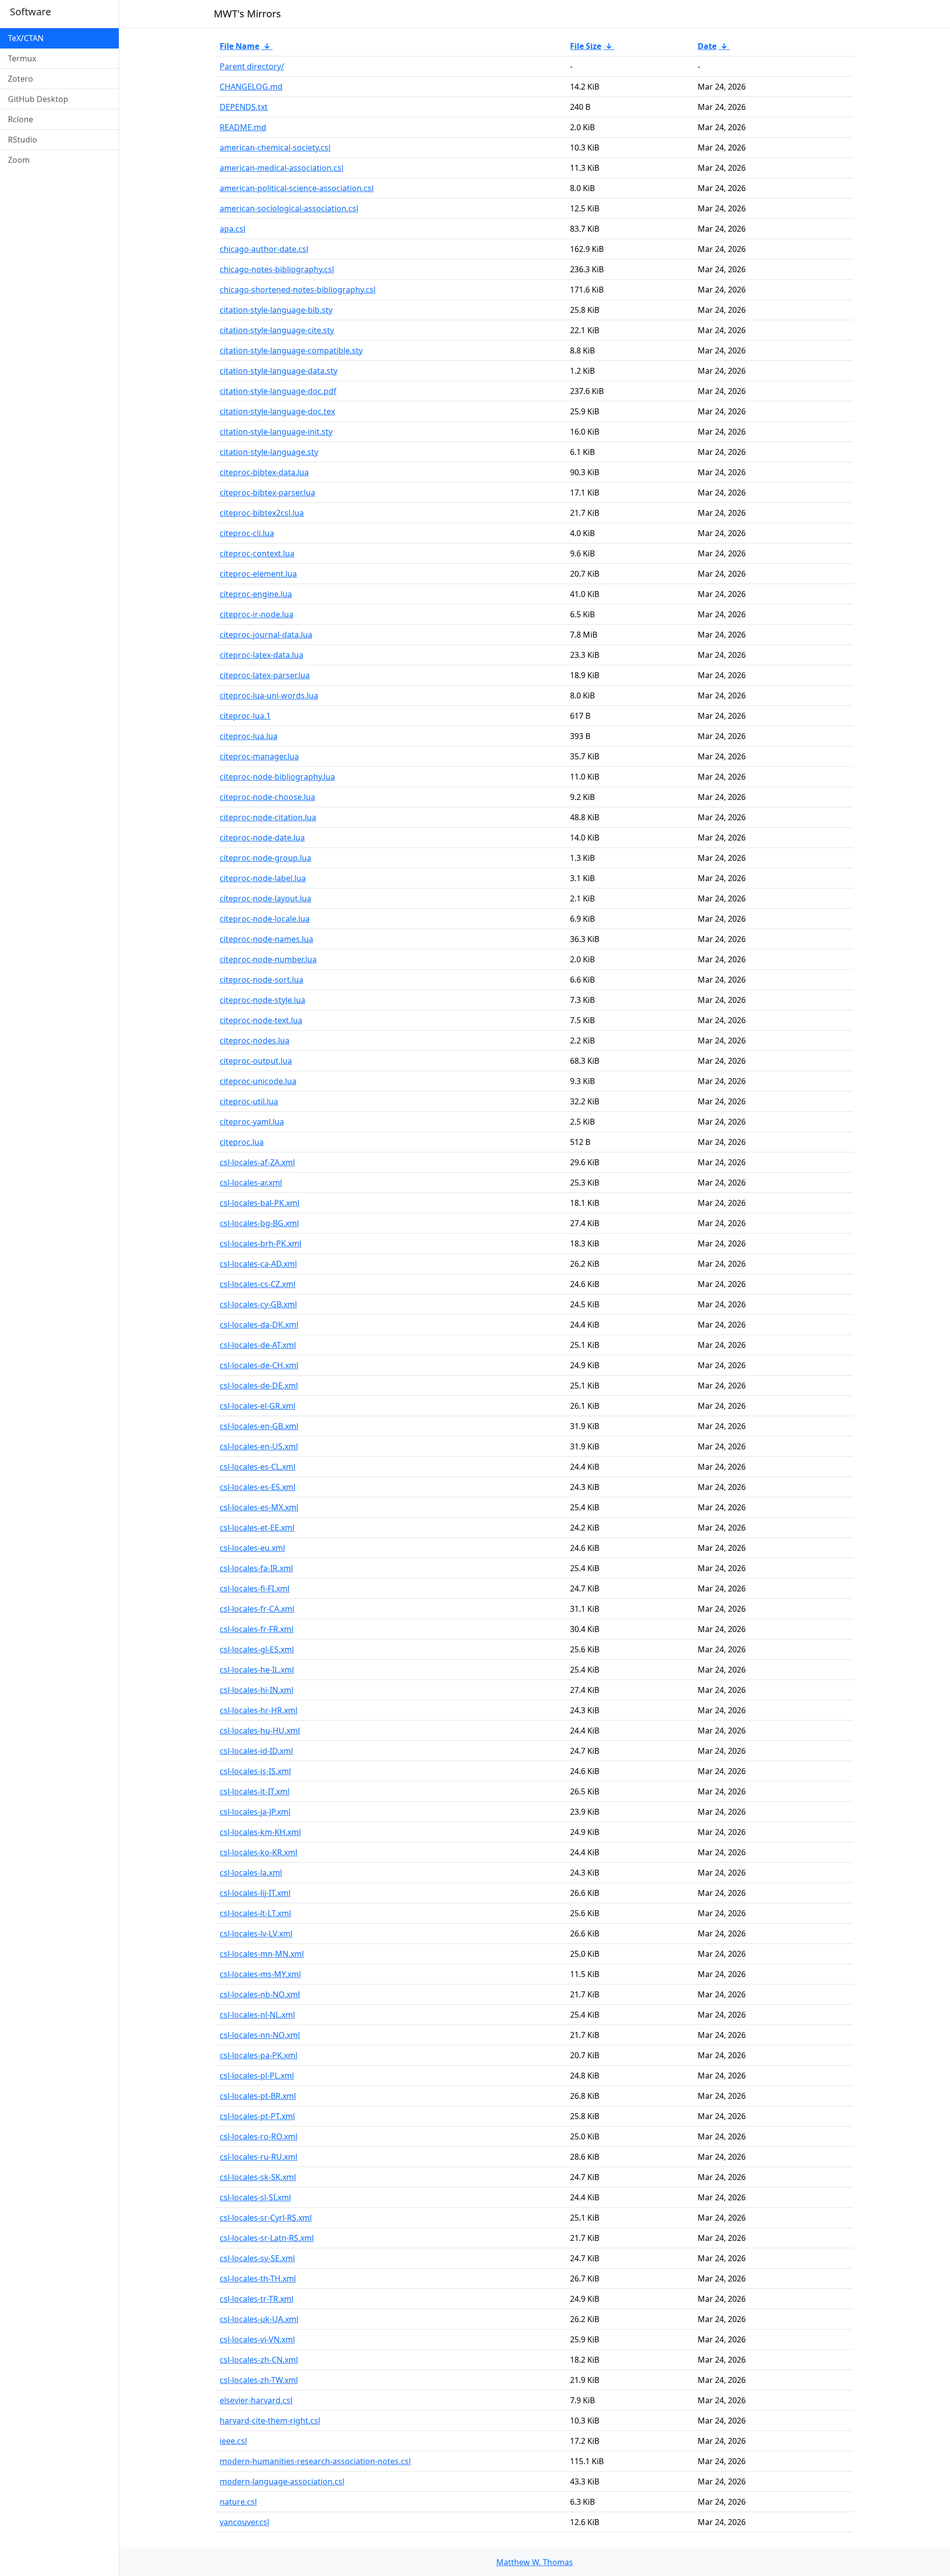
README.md (243, 127)
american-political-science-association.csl (297, 188)
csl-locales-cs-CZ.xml (258, 1284)
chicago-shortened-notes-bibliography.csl (298, 290)
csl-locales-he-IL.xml (257, 1670)
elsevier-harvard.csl (256, 2400)
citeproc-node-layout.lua (265, 898)
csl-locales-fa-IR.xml (256, 1568)
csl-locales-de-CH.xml (259, 1365)
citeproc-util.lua (249, 1101)
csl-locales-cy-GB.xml (258, 1304)
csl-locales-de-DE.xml (259, 1386)
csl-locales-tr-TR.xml (257, 2299)
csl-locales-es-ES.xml (258, 1487)
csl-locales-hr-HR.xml (259, 1710)
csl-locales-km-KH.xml (260, 1832)
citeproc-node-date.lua (262, 838)
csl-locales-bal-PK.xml (260, 1203)
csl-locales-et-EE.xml (257, 1528)
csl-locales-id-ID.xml (256, 1751)
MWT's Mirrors (247, 14)
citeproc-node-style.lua (262, 1000)
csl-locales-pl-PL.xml (257, 2076)
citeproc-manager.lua (259, 756)
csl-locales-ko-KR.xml (259, 1852)
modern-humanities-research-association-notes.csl (315, 2461)
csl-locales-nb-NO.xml (260, 1994)
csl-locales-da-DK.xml (259, 1325)
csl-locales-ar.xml (251, 1183)
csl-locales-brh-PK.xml (261, 1243)
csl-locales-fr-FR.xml (257, 1629)
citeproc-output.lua (256, 1061)
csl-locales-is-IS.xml (255, 1771)
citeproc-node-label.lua (263, 878)
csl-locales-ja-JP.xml (255, 1812)
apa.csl (233, 229)
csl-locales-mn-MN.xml (262, 1954)
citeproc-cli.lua (247, 533)
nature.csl (238, 2502)
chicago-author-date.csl (264, 249)
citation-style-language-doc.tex (277, 411)
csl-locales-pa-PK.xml (259, 2055)
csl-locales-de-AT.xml (258, 1345)
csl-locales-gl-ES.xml (257, 1649)
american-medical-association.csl (282, 168)
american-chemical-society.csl (275, 148)
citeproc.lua (242, 1142)
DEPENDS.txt (244, 107)
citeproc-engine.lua (256, 594)
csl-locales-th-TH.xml (258, 2279)
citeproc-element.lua (258, 574)
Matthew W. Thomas (535, 2562)
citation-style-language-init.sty (276, 432)
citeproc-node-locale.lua (265, 919)
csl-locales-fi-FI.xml (255, 1588)
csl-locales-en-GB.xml (259, 1426)
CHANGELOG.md (251, 87)
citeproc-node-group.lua (265, 858)
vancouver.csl (244, 2522)
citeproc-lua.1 (245, 716)
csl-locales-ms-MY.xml (260, 1974)
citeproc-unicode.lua (258, 1081)
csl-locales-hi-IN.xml (257, 1690)
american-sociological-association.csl (289, 208)
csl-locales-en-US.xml (259, 1446)
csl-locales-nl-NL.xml (257, 2015)
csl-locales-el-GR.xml (258, 1406)
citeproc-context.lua (257, 553)
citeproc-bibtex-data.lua (264, 472)
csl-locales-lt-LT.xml (255, 1913)
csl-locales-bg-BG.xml (259, 1223)
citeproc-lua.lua (249, 736)
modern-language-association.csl (282, 2481)
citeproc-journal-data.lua (266, 635)
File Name (239, 46)
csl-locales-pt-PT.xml (257, 2116)
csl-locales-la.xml (251, 1873)
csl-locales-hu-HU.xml (260, 1731)
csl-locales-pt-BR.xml (258, 2096)
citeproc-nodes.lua (255, 1040)
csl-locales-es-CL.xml (258, 1467)
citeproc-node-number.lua (268, 959)
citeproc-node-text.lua (261, 1020)
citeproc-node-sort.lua (261, 980)
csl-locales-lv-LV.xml (256, 1933)
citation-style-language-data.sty (279, 371)
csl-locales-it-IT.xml (255, 1791)
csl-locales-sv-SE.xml (257, 2258)
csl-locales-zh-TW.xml (259, 2380)
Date (707, 46)
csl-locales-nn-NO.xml (260, 2035)
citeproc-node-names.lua (266, 939)
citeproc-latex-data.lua (261, 655)
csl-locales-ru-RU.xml (259, 2157)
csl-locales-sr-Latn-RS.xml (267, 2238)
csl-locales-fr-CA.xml (257, 1609)
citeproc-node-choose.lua (267, 797)
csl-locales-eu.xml (252, 1548)
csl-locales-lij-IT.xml (255, 1893)
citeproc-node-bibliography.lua (277, 777)
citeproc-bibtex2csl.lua (262, 513)
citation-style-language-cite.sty (277, 330)
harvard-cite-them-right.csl (270, 2421)
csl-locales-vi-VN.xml (257, 2339)
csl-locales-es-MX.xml (259, 1507)
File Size (586, 46)
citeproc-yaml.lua (252, 1122)
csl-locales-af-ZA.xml (257, 1162)
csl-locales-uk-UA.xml (259, 2319)
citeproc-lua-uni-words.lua (269, 695)
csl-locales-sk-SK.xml (258, 2177)
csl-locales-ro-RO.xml (259, 2136)
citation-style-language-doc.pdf (278, 391)
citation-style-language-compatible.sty (291, 350)
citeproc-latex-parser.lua (265, 675)
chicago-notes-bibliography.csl (277, 269)
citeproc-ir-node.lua (257, 614)
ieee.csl (233, 2441)
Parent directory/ (252, 66)
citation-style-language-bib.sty (276, 310)
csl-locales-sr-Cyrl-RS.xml (266, 2218)
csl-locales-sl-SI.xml (255, 2197)
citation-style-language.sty (269, 452)
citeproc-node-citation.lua (268, 817)
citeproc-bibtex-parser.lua (267, 493)
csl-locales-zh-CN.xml (259, 2360)
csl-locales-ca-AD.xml (258, 1264)
